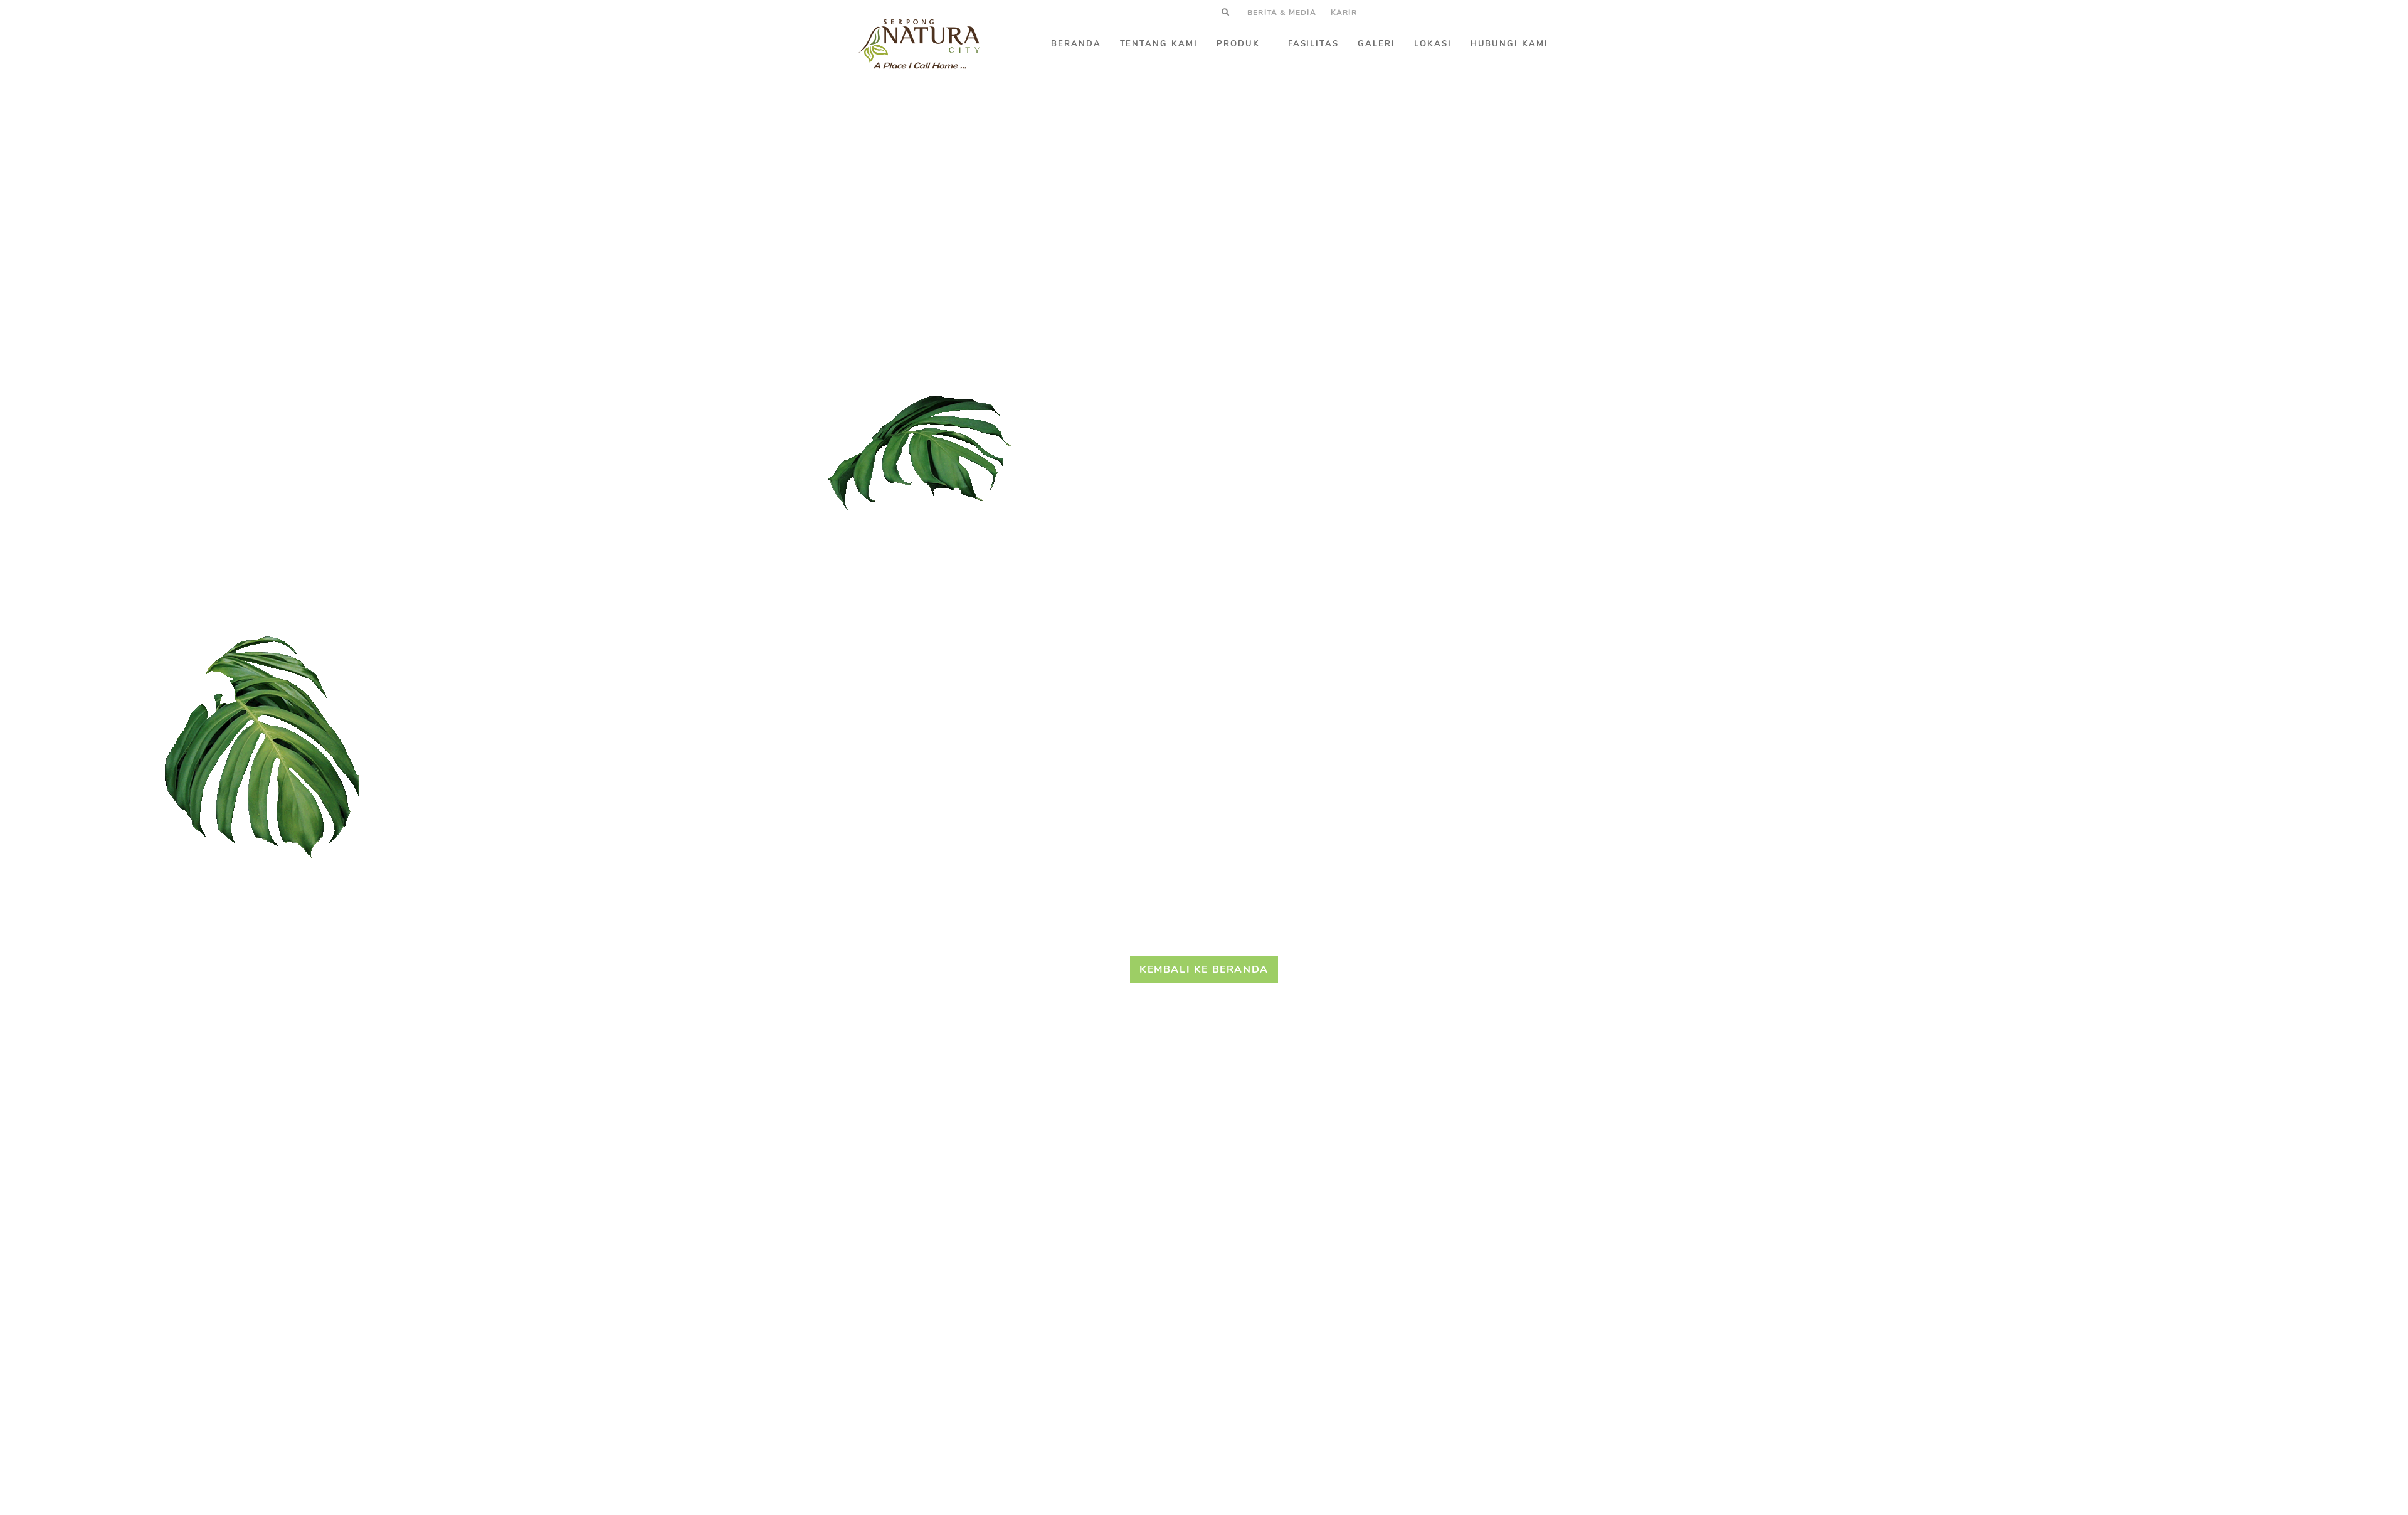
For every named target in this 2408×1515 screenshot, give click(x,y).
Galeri (1376, 44)
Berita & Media (1282, 13)
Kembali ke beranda (1204, 969)
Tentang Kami (1159, 44)
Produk (1238, 44)
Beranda (1076, 44)
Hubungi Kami (1509, 44)
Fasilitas (1314, 44)
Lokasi (1433, 44)
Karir (1344, 13)
